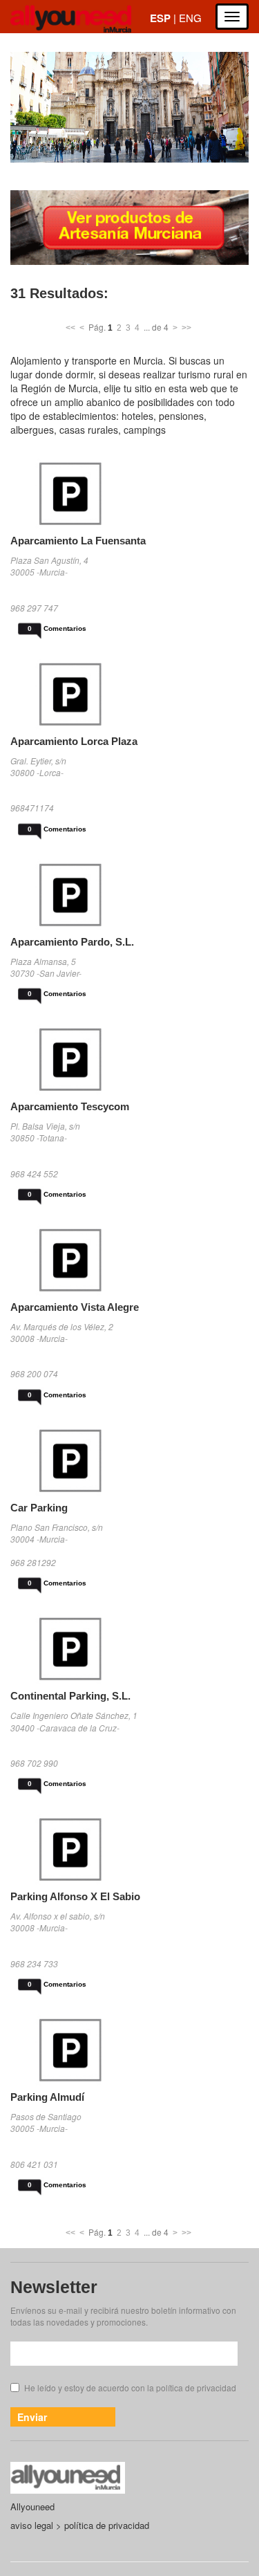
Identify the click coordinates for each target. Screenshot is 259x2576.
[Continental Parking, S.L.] (129, 1649)
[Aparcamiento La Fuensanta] (129, 494)
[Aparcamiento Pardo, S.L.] (129, 895)
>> (186, 328)
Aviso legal (32, 2525)
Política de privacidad (107, 2525)
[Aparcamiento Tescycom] (129, 1059)
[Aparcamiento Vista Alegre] (129, 1260)
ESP (160, 18)
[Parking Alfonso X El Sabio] (129, 1849)
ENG (190, 18)
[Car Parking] (129, 1461)
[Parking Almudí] (129, 2050)
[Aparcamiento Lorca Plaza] (129, 694)
